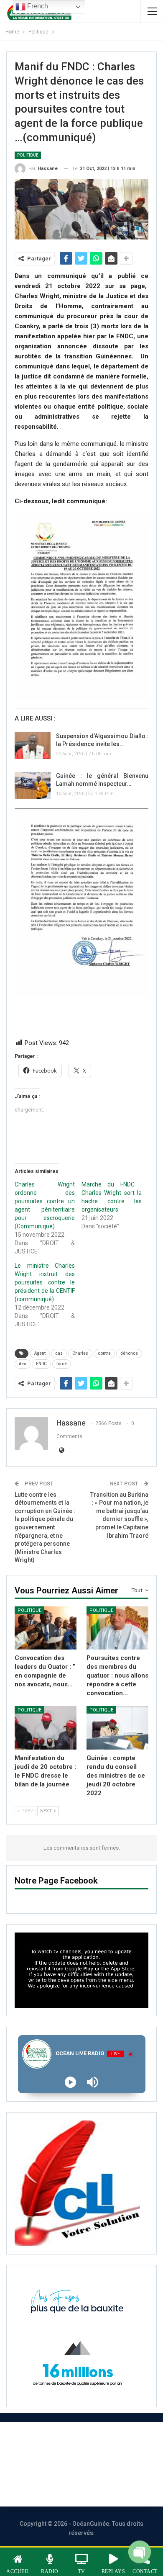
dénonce (129, 1353)
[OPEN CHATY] (140, 2554)
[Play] (70, 2082)
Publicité (107, 2464)
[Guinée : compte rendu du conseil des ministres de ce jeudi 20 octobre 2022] (117, 1728)
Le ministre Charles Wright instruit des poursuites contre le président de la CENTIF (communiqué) (45, 1282)
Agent (40, 1353)
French (37, 6)
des (23, 1364)
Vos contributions (72, 2487)
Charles (80, 1353)
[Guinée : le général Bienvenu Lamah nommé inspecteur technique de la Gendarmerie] (33, 785)
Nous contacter (47, 2464)
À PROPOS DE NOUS (72, 2441)
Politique (28, 155)
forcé (62, 1364)
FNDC (41, 1364)
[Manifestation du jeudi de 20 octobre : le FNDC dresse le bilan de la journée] (46, 1728)
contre (104, 1353)
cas (59, 1353)
